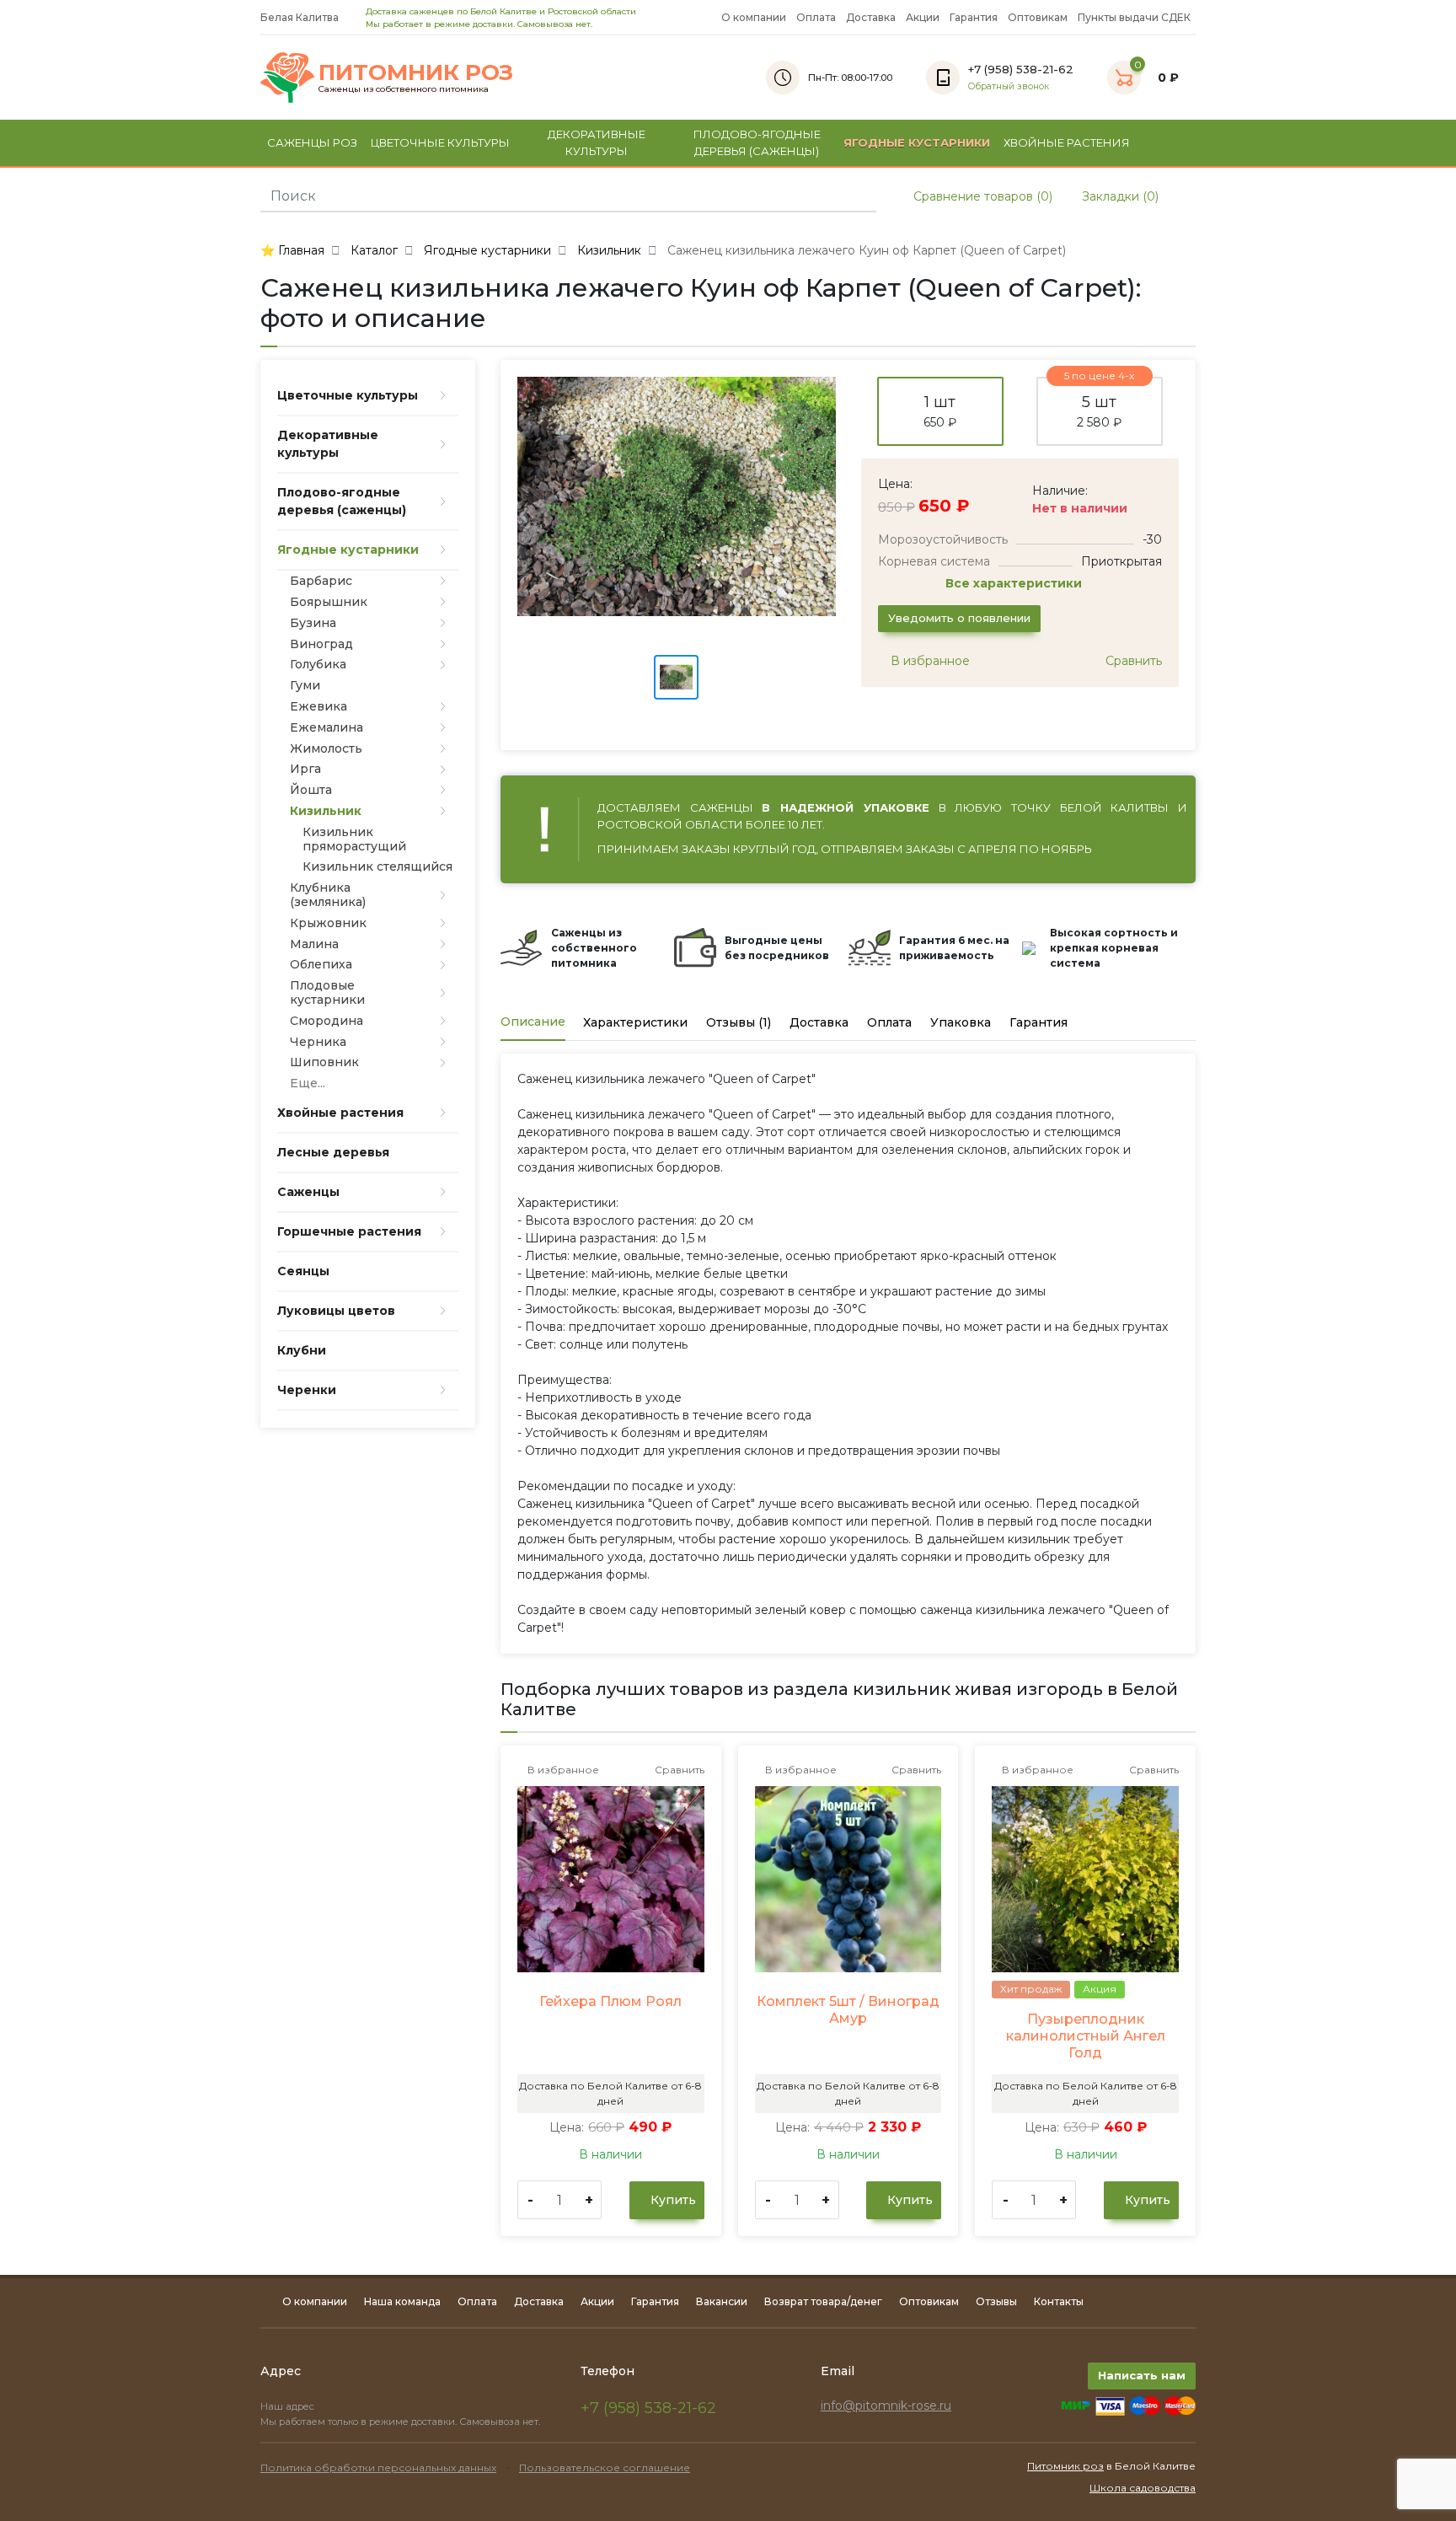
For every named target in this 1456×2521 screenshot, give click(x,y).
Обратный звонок (1009, 86)
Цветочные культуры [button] (440, 142)
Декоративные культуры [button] (597, 142)
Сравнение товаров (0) (981, 196)
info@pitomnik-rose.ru (886, 2406)
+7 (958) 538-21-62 (648, 2408)
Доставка (871, 17)
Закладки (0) (1119, 196)
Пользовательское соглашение (605, 2467)
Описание (533, 1022)
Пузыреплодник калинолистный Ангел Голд (1086, 2036)
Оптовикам (1038, 17)
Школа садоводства (1143, 2488)
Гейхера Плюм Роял (610, 2001)
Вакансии (722, 2301)
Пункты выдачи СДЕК (1134, 17)
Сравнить (1132, 661)
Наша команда (402, 2301)
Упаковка (961, 1022)
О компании (754, 17)
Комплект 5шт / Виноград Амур (848, 2010)
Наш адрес (289, 2406)
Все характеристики (1015, 583)
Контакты (1059, 2301)
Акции (923, 17)
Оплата (816, 17)
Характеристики (635, 1022)
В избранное (929, 661)
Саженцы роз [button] (312, 142)
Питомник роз (1065, 2466)
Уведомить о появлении (959, 618)
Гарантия (974, 17)
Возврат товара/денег (823, 2301)
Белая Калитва (301, 17)
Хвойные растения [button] (1067, 142)
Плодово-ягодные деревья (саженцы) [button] (757, 142)
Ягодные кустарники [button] (917, 142)
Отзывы (996, 2301)
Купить (672, 2200)
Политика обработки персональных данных (378, 2467)
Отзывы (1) (739, 1022)
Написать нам (1142, 2375)
